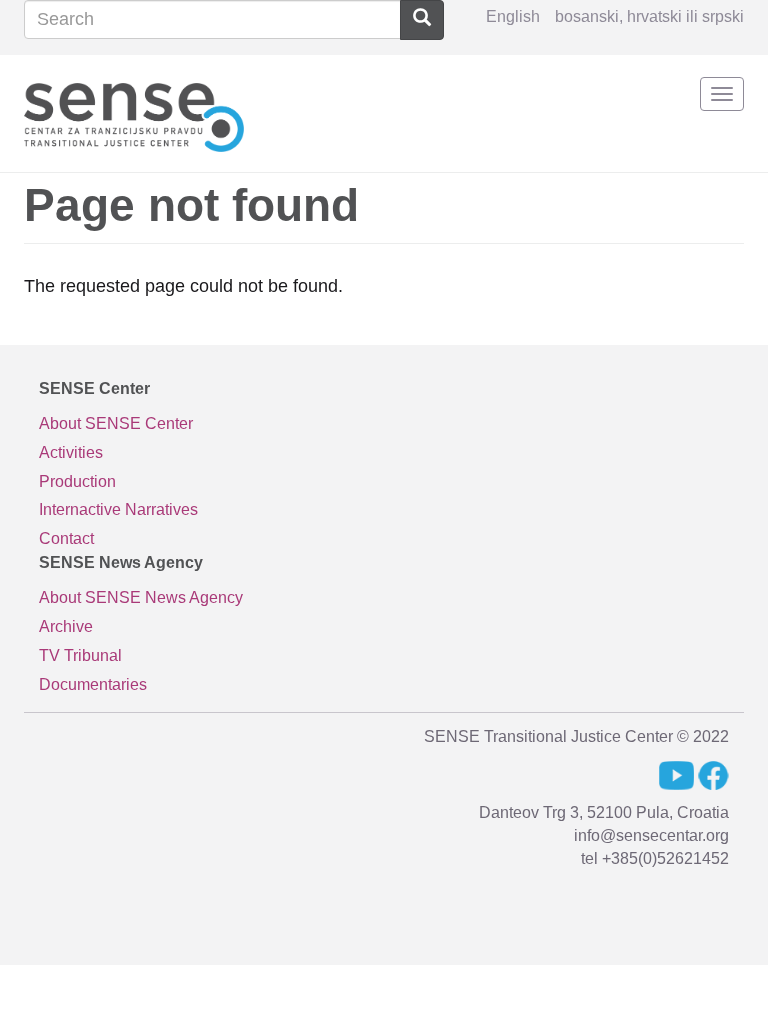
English (513, 16)
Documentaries (93, 684)
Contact (66, 538)
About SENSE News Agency (141, 597)
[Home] (134, 113)
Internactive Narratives (118, 509)
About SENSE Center (116, 423)
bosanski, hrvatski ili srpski (649, 16)
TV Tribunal (80, 655)
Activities (71, 452)
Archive (66, 626)
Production (77, 481)
